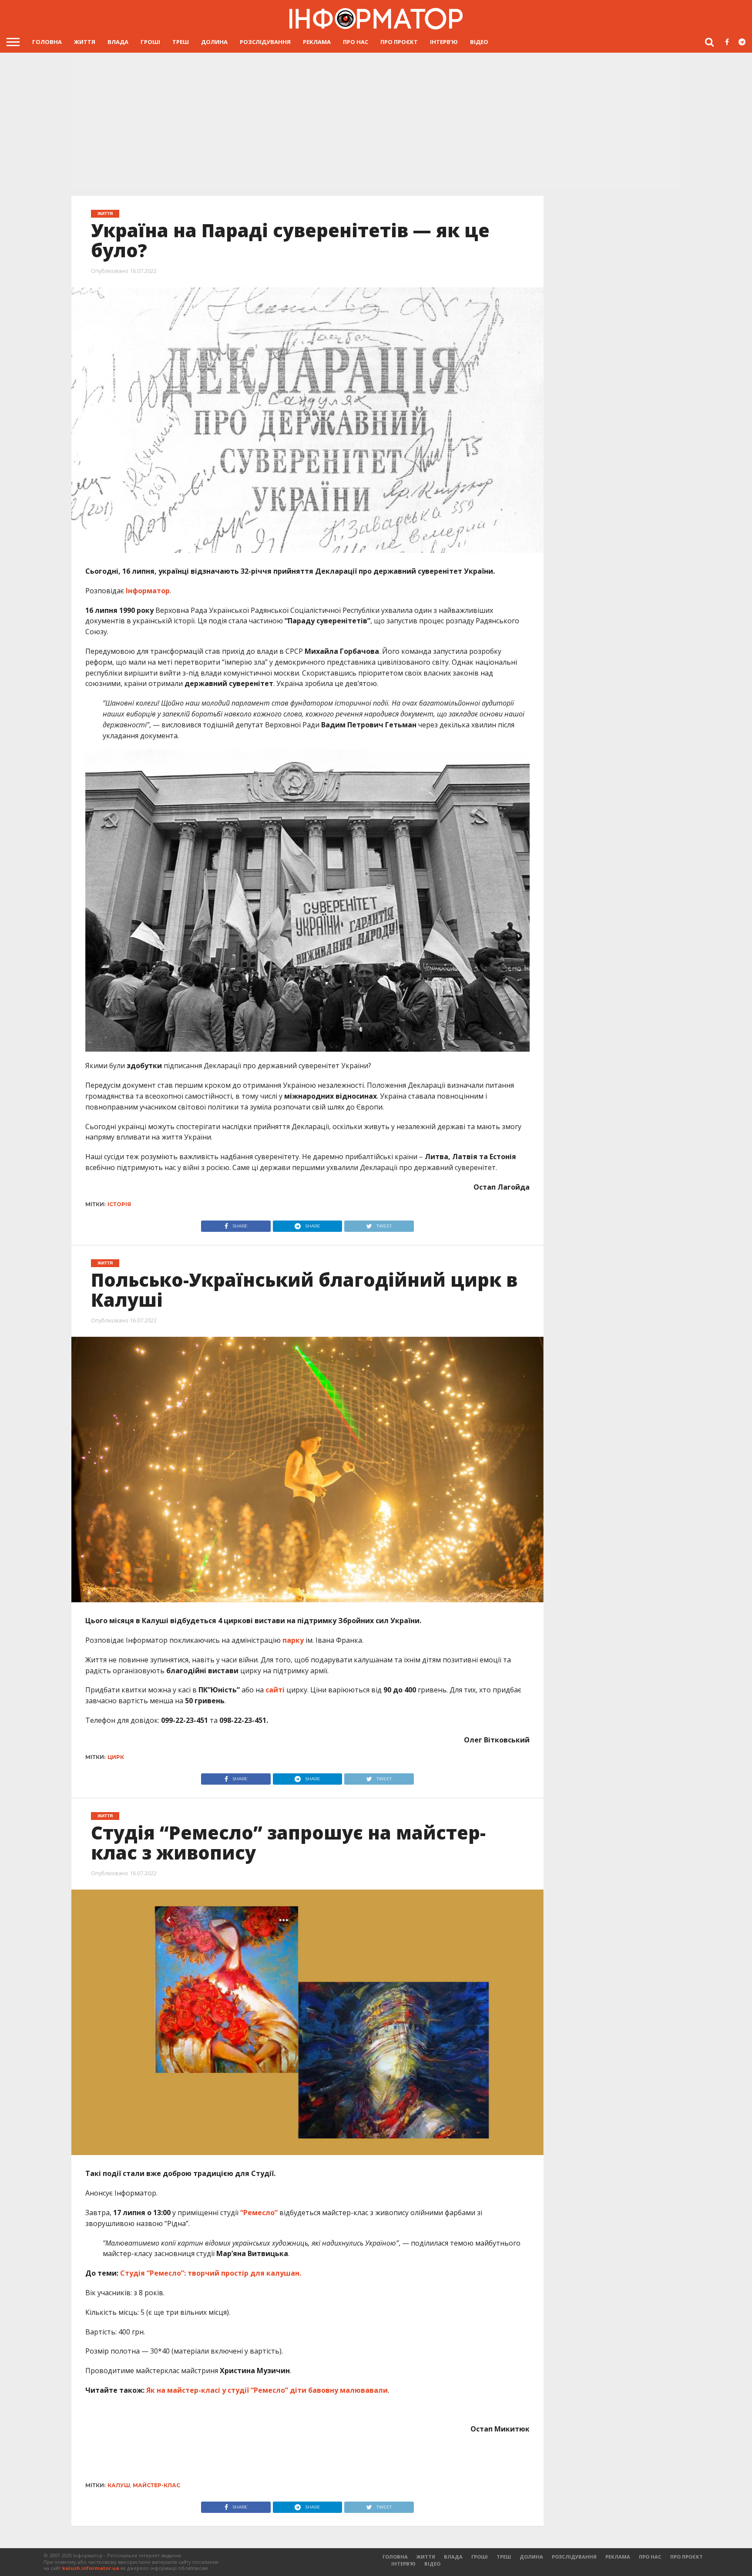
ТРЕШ (181, 42)
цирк (116, 1757)
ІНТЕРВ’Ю (444, 42)
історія (119, 1204)
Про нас (356, 42)
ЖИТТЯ (85, 42)
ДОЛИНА (214, 42)
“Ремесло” (258, 2213)
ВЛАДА (118, 42)
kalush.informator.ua (91, 2568)
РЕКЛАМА (317, 42)
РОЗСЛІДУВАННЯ (265, 42)
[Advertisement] (376, 124)
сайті (275, 1690)
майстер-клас (156, 2485)
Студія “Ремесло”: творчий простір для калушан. (211, 2273)
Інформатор (148, 591)
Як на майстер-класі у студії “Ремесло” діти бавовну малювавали (267, 2390)
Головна (47, 42)
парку (293, 1640)
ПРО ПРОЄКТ (399, 42)
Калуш (119, 2485)
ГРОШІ (150, 42)
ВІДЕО (479, 42)
